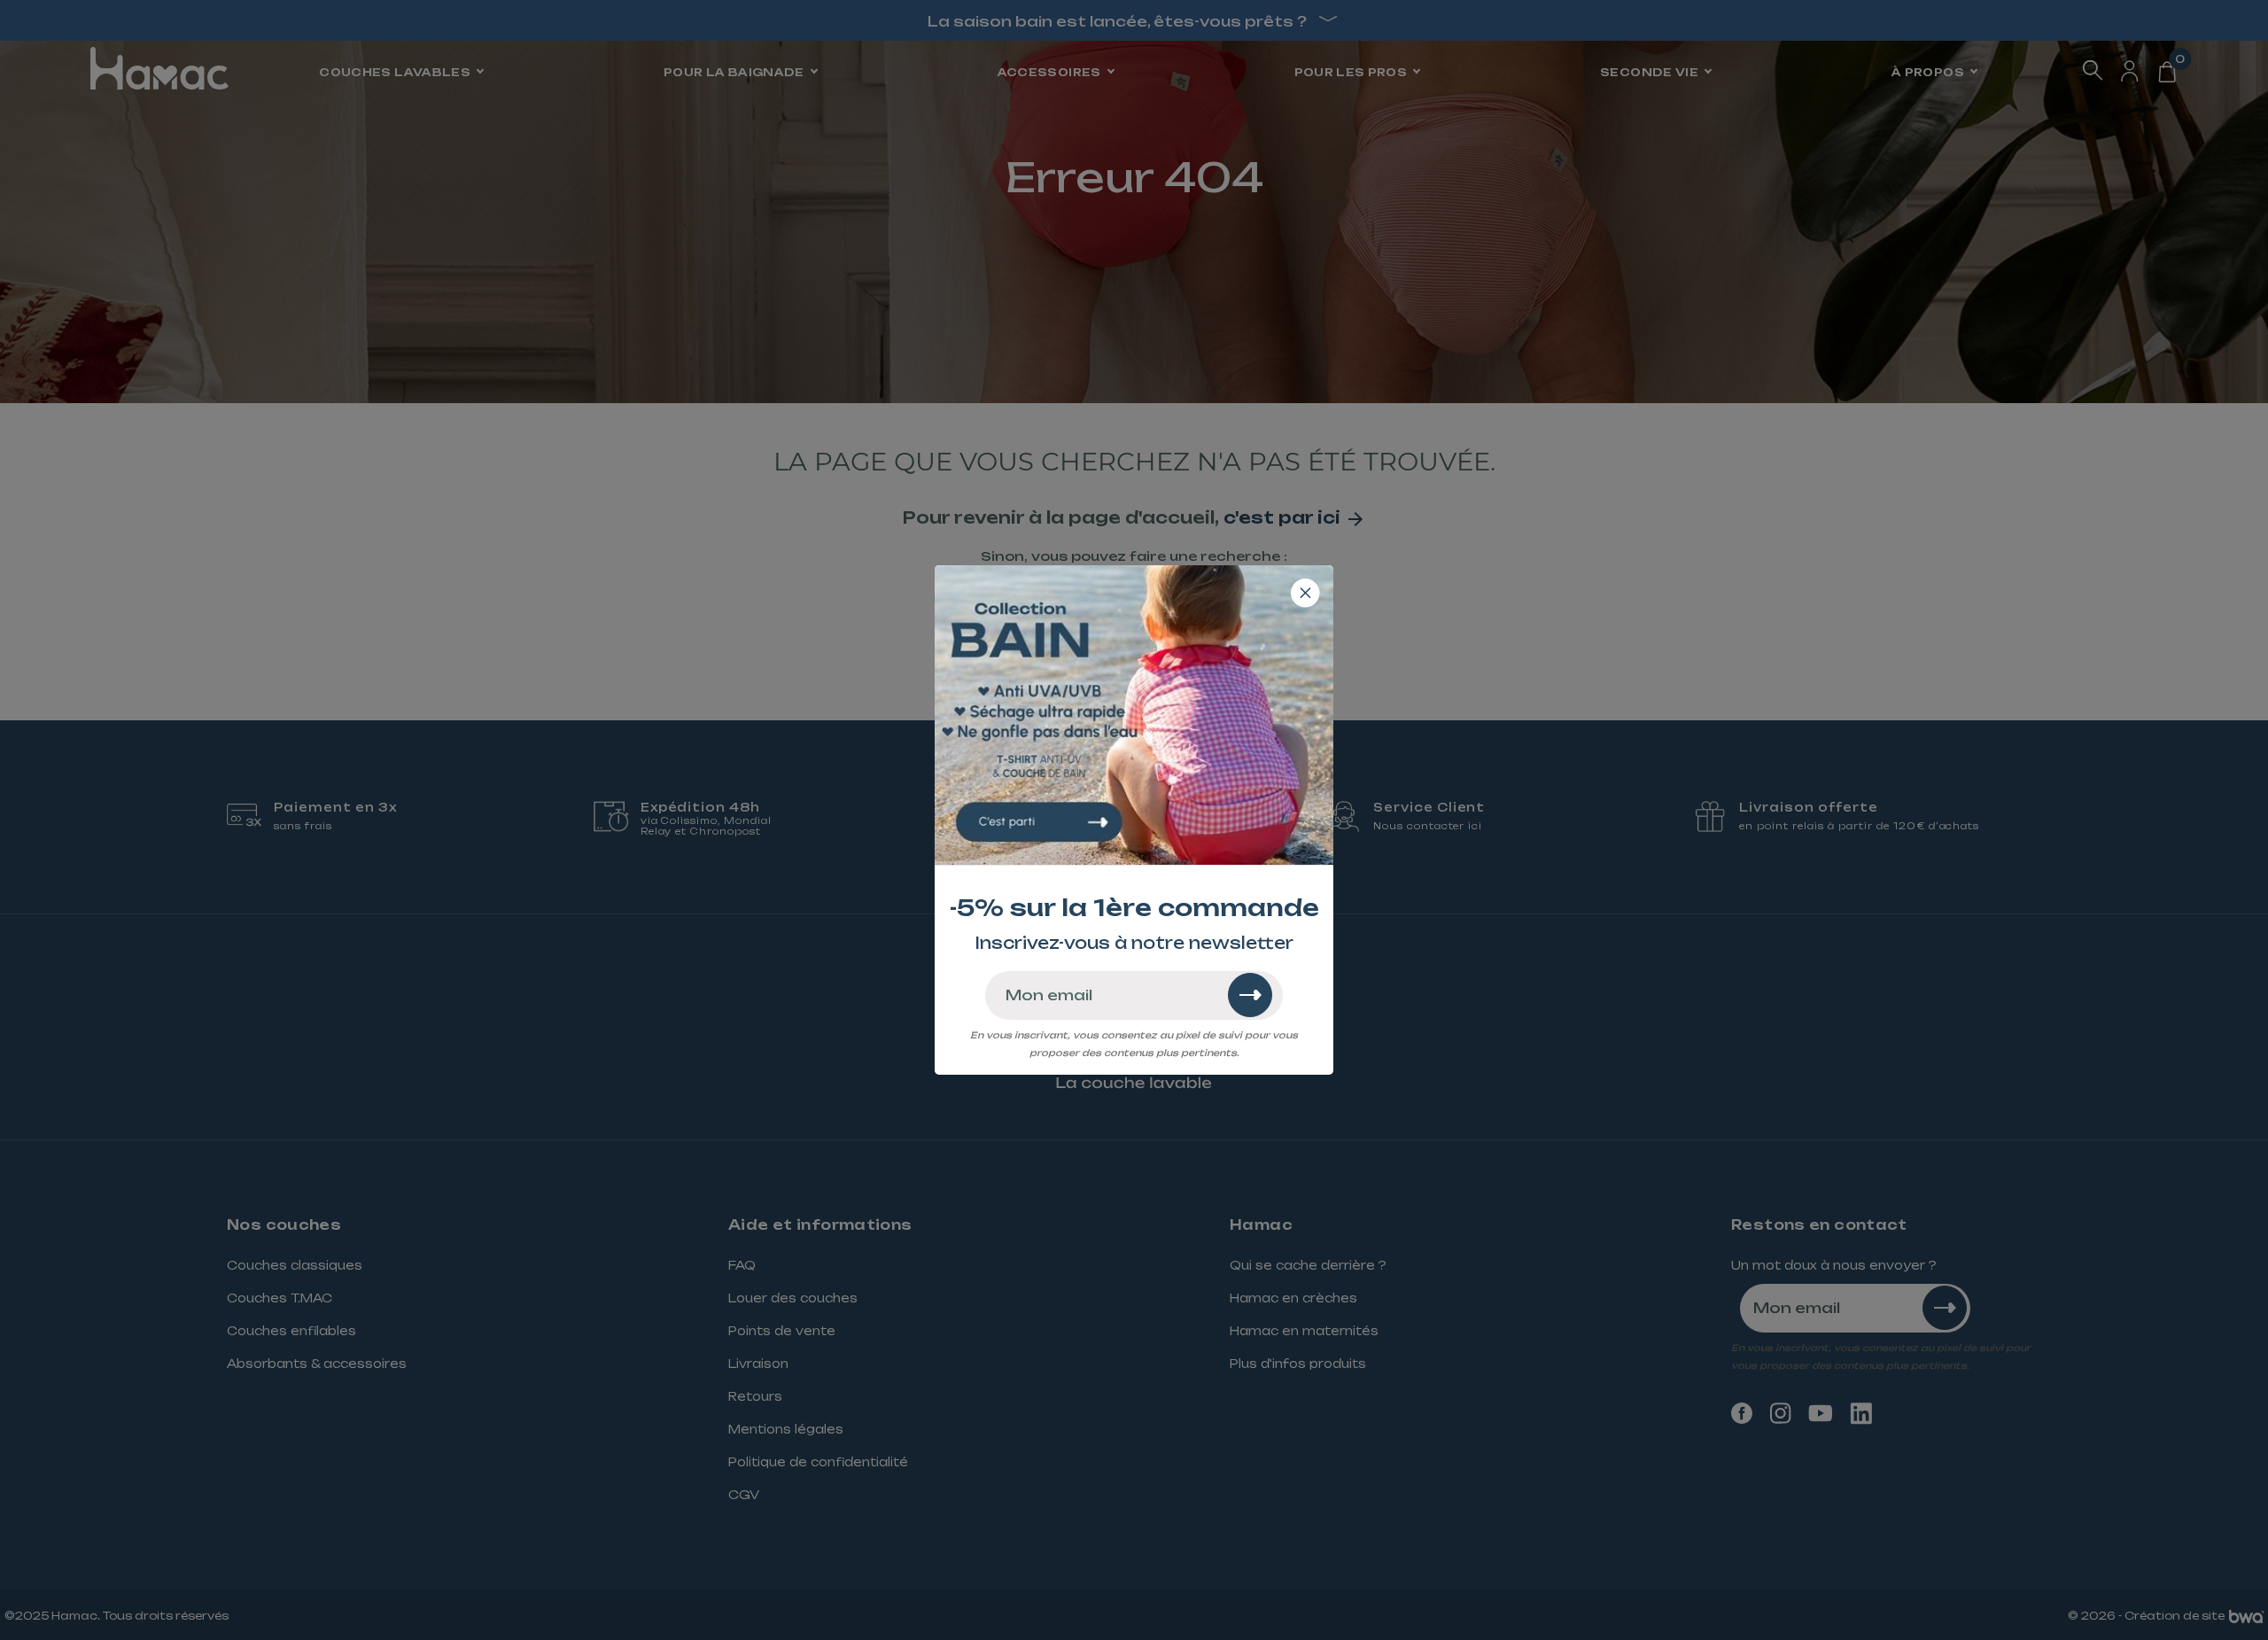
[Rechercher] (1250, 995)
